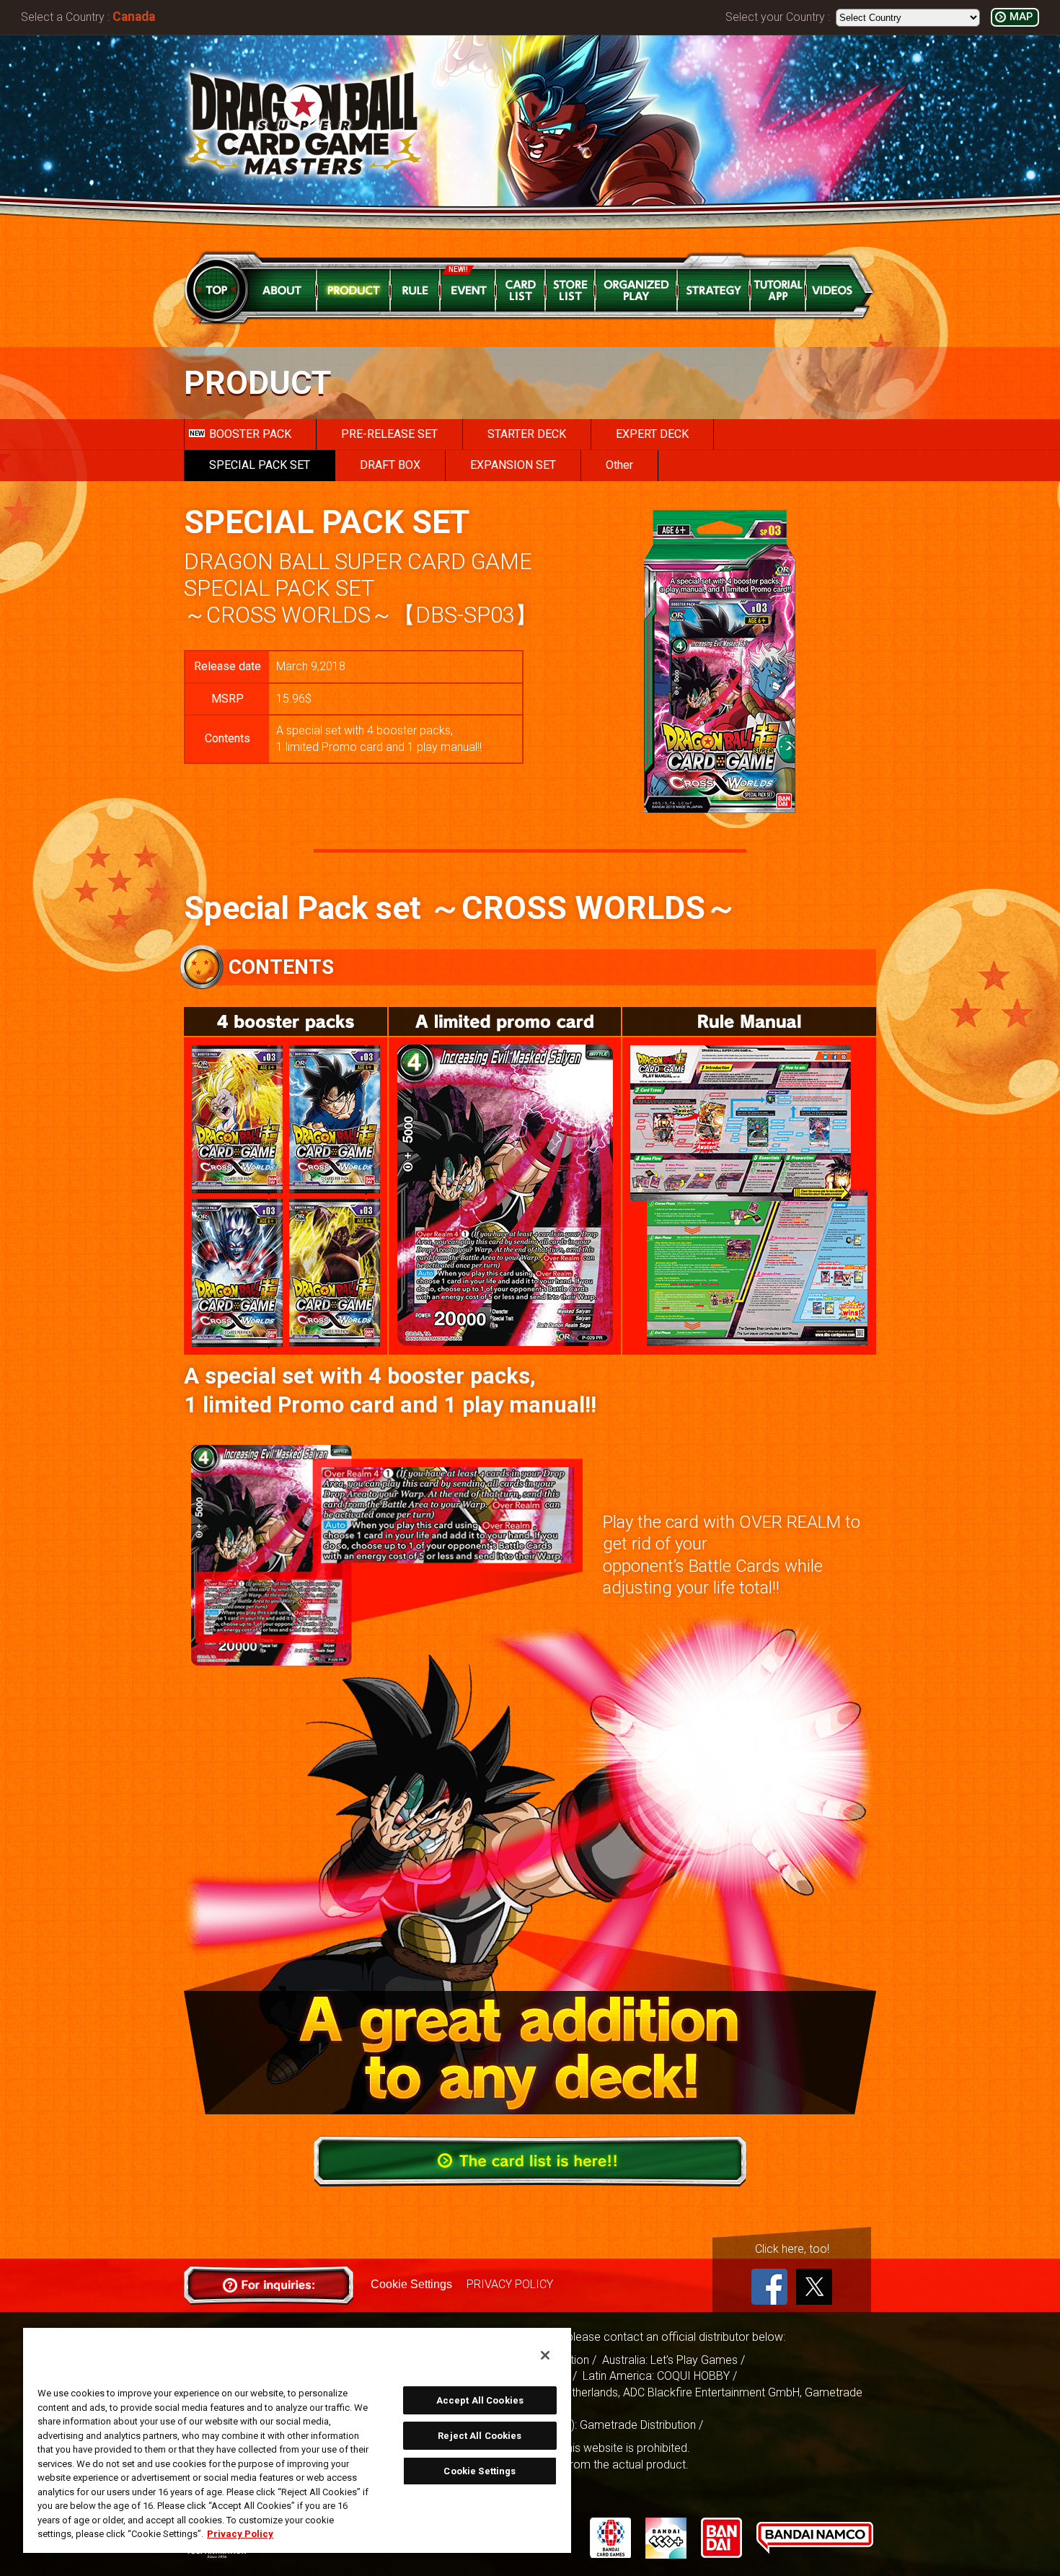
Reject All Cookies (480, 2436)
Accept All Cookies (480, 2400)
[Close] (545, 2355)
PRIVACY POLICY (510, 2284)
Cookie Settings (411, 2284)
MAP (1021, 17)
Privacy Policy (240, 2534)
